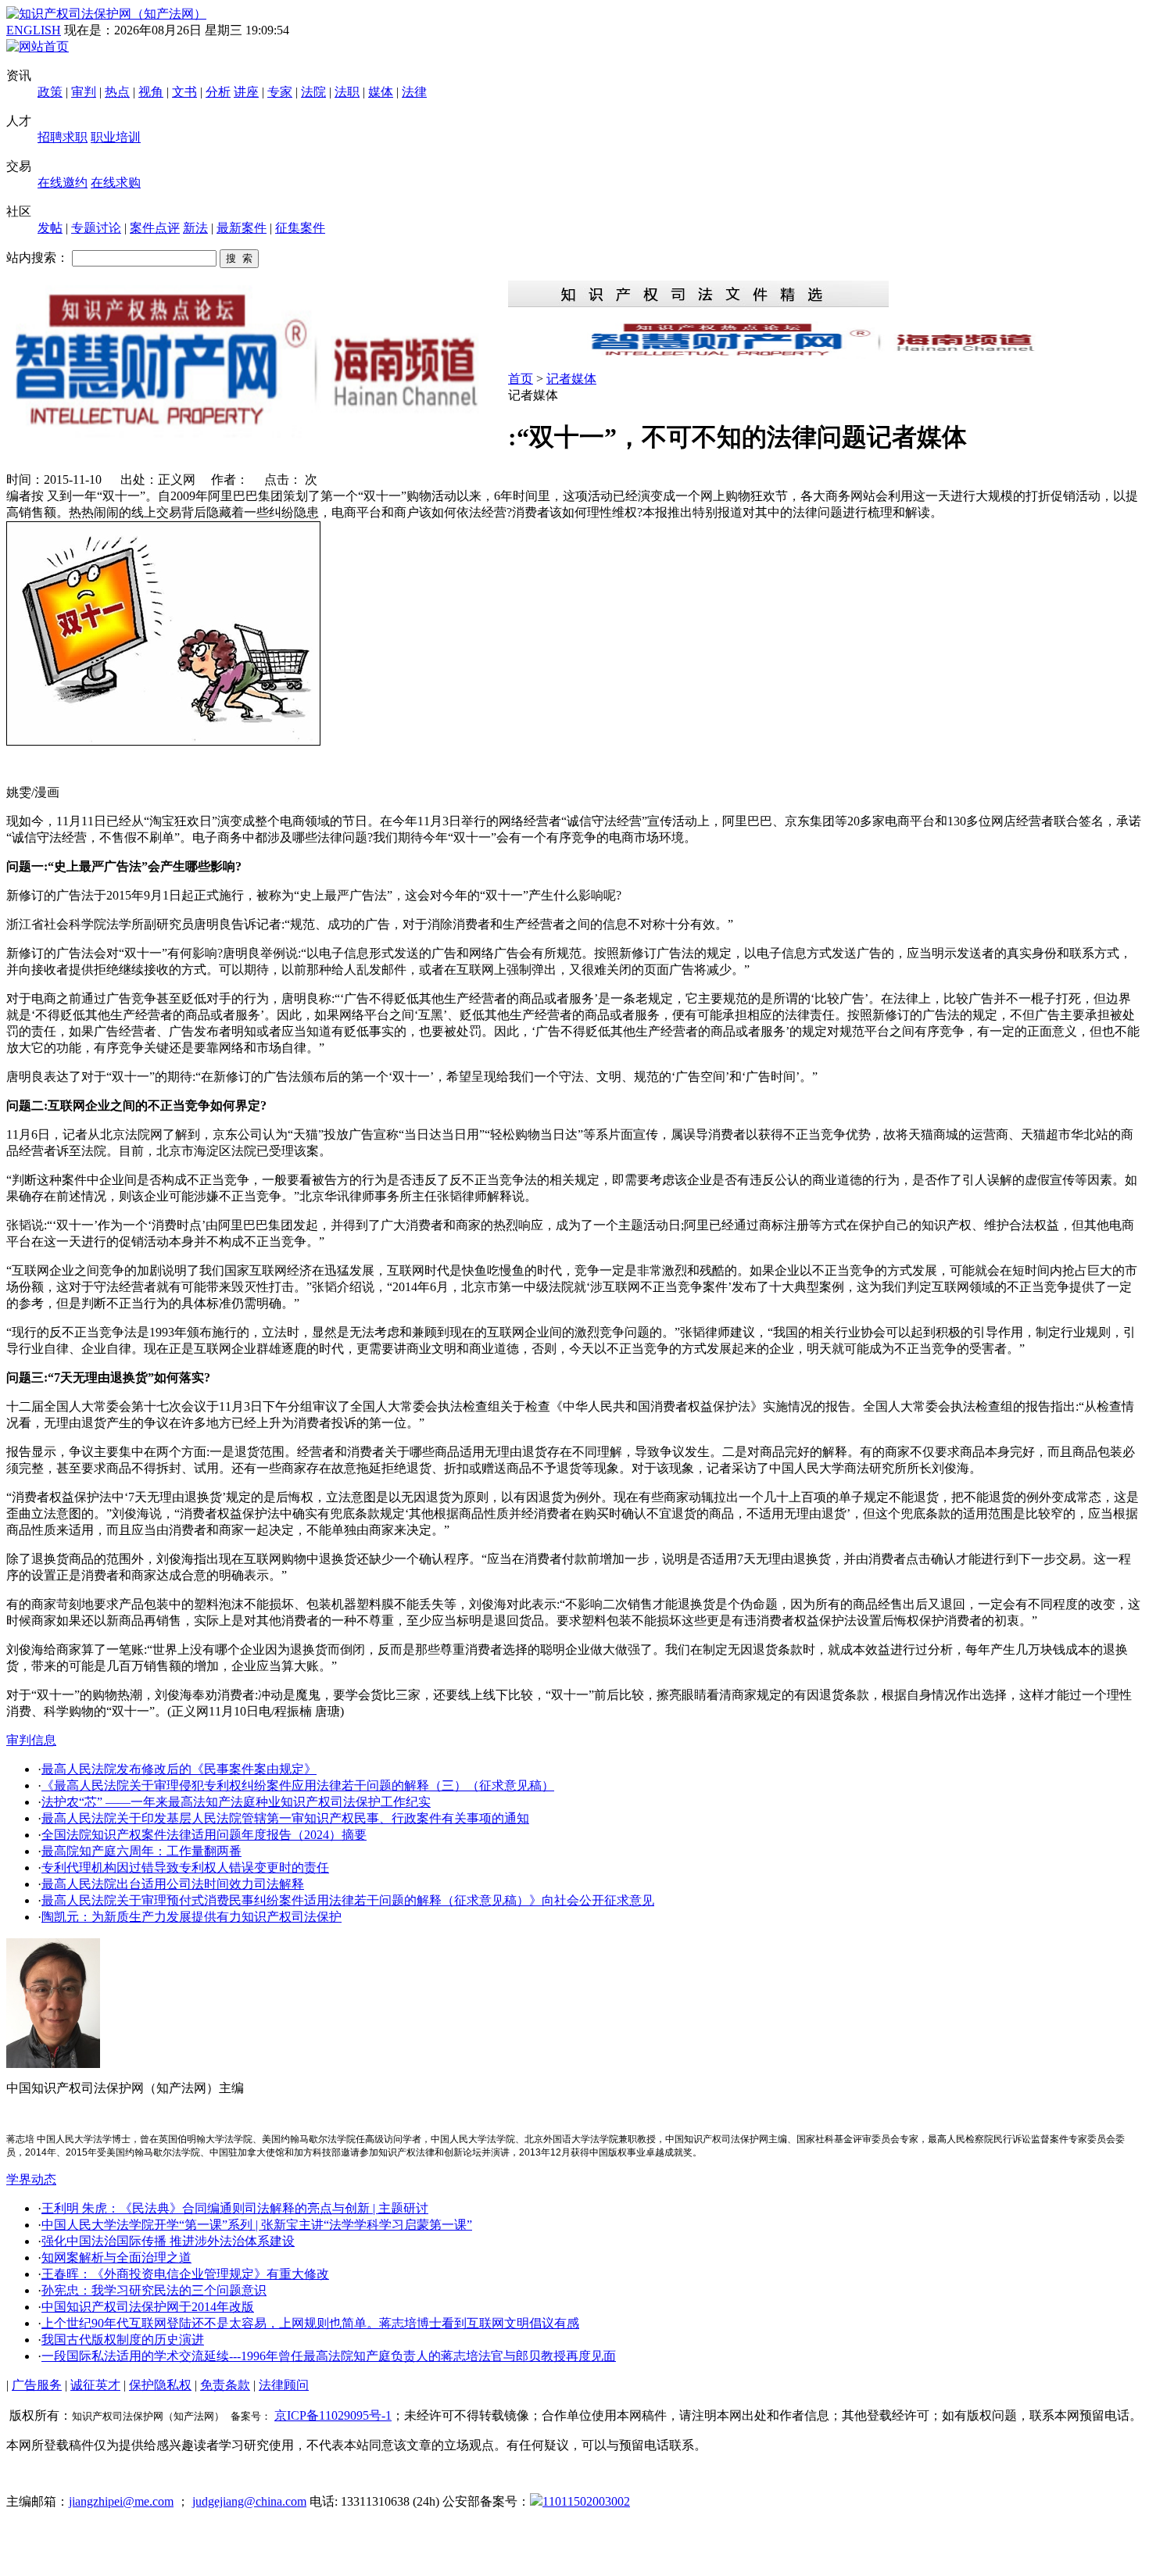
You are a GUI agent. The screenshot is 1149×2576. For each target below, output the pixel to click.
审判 (84, 92)
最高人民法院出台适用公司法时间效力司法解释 (173, 1884)
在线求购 (116, 182)
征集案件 (300, 228)
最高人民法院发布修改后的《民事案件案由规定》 (179, 1769)
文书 (184, 92)
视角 (151, 92)
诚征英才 (95, 2385)
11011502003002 (586, 2501)
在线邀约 (63, 182)
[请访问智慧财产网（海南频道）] (825, 354)
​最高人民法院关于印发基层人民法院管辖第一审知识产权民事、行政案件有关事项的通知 (285, 1818)
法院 (313, 92)
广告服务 (37, 2385)
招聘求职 (63, 137)
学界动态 (31, 2179)
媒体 (381, 92)
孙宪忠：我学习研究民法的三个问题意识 (154, 2290)
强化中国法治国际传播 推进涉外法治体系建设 (168, 2241)
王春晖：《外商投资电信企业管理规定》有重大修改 (185, 2274)
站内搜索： (38, 258)
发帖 (50, 228)
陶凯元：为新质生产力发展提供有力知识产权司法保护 (191, 1917)
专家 (280, 92)
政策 (50, 92)
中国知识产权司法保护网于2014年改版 (148, 2307)
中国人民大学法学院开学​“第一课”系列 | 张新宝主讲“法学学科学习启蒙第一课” (257, 2225)
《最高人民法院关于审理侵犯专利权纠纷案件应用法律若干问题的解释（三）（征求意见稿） (298, 1785)
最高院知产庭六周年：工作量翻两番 (141, 1851)
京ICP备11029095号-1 (333, 2415)
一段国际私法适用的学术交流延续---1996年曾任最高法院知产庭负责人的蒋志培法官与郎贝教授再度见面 (329, 2356)
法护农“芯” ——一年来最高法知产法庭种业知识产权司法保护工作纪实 (236, 1802)
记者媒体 (571, 379)
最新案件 (242, 228)
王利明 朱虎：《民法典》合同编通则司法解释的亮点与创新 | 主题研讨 (235, 2208)
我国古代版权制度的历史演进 (123, 2340)
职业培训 (116, 137)
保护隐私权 (160, 2385)
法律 (414, 92)
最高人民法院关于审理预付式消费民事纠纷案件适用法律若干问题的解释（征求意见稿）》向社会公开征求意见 (348, 1900)
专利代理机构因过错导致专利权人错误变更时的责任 (185, 1868)
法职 (347, 92)
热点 (117, 92)
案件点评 (155, 228)
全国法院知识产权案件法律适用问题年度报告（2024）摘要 (204, 1835)
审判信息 (31, 1740)
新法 (195, 228)
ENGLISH (34, 30)
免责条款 (225, 2385)
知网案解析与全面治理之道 (116, 2258)
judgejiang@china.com (249, 2501)
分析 (218, 92)
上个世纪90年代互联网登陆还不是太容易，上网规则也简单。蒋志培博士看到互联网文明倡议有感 (310, 2323)
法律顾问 (284, 2385)
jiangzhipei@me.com (121, 2501)
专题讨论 (96, 228)
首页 (521, 379)
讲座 (246, 92)
